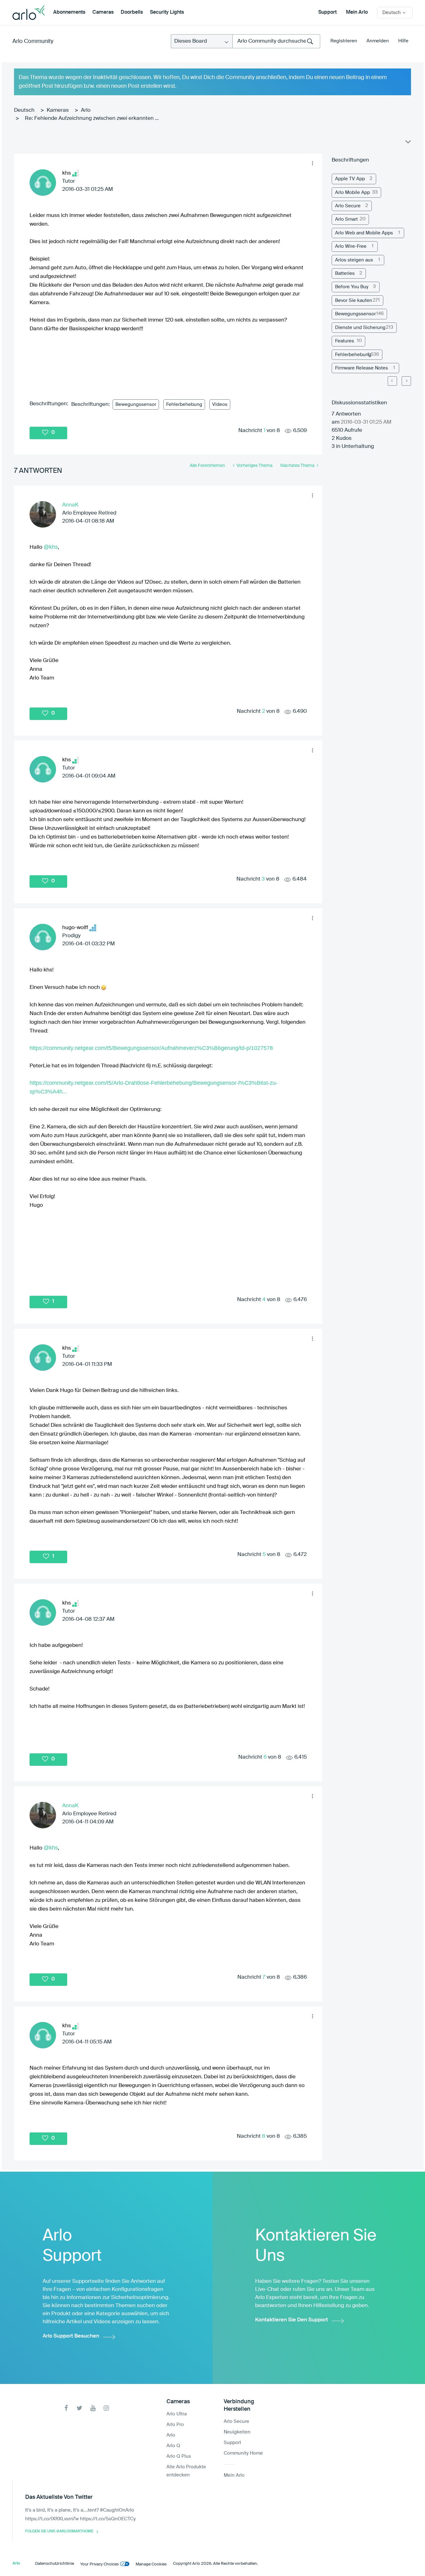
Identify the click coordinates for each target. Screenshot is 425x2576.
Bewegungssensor (136, 404)
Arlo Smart (346, 219)
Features (345, 341)
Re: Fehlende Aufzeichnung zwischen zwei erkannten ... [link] (92, 118)
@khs (51, 547)
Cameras (103, 12)
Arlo (86, 110)
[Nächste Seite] (406, 381)
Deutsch (24, 110)
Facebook (66, 2408)
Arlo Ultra (177, 2414)
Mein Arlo (357, 12)
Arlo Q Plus (179, 2456)
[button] (313, 163)
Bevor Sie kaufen (354, 301)
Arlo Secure (348, 206)
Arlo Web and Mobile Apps (364, 233)
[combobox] (276, 41)
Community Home (243, 2453)
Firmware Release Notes (362, 368)
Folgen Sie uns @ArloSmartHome (59, 2531)
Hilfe (403, 41)
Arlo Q (173, 2446)
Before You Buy (352, 287)
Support (327, 12)
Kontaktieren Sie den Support (292, 2320)
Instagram (106, 2408)
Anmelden (378, 41)
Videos (220, 404)
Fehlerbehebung (184, 404)
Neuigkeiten (237, 2432)
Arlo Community (33, 41)
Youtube (93, 2408)
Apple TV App (350, 179)
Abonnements (69, 12)
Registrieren (344, 41)
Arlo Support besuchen (71, 2336)
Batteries (345, 273)
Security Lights (167, 12)
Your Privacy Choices (100, 2564)
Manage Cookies (151, 2564)
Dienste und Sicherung (360, 328)
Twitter (79, 2408)
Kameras (58, 110)
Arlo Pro (175, 2425)
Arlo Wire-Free (351, 246)
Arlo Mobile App (353, 193)
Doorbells (132, 12)
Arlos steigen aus (354, 260)
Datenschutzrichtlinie (55, 2564)
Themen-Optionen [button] (408, 143)
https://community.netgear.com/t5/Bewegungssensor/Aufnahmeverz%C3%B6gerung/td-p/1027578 (151, 1048)
